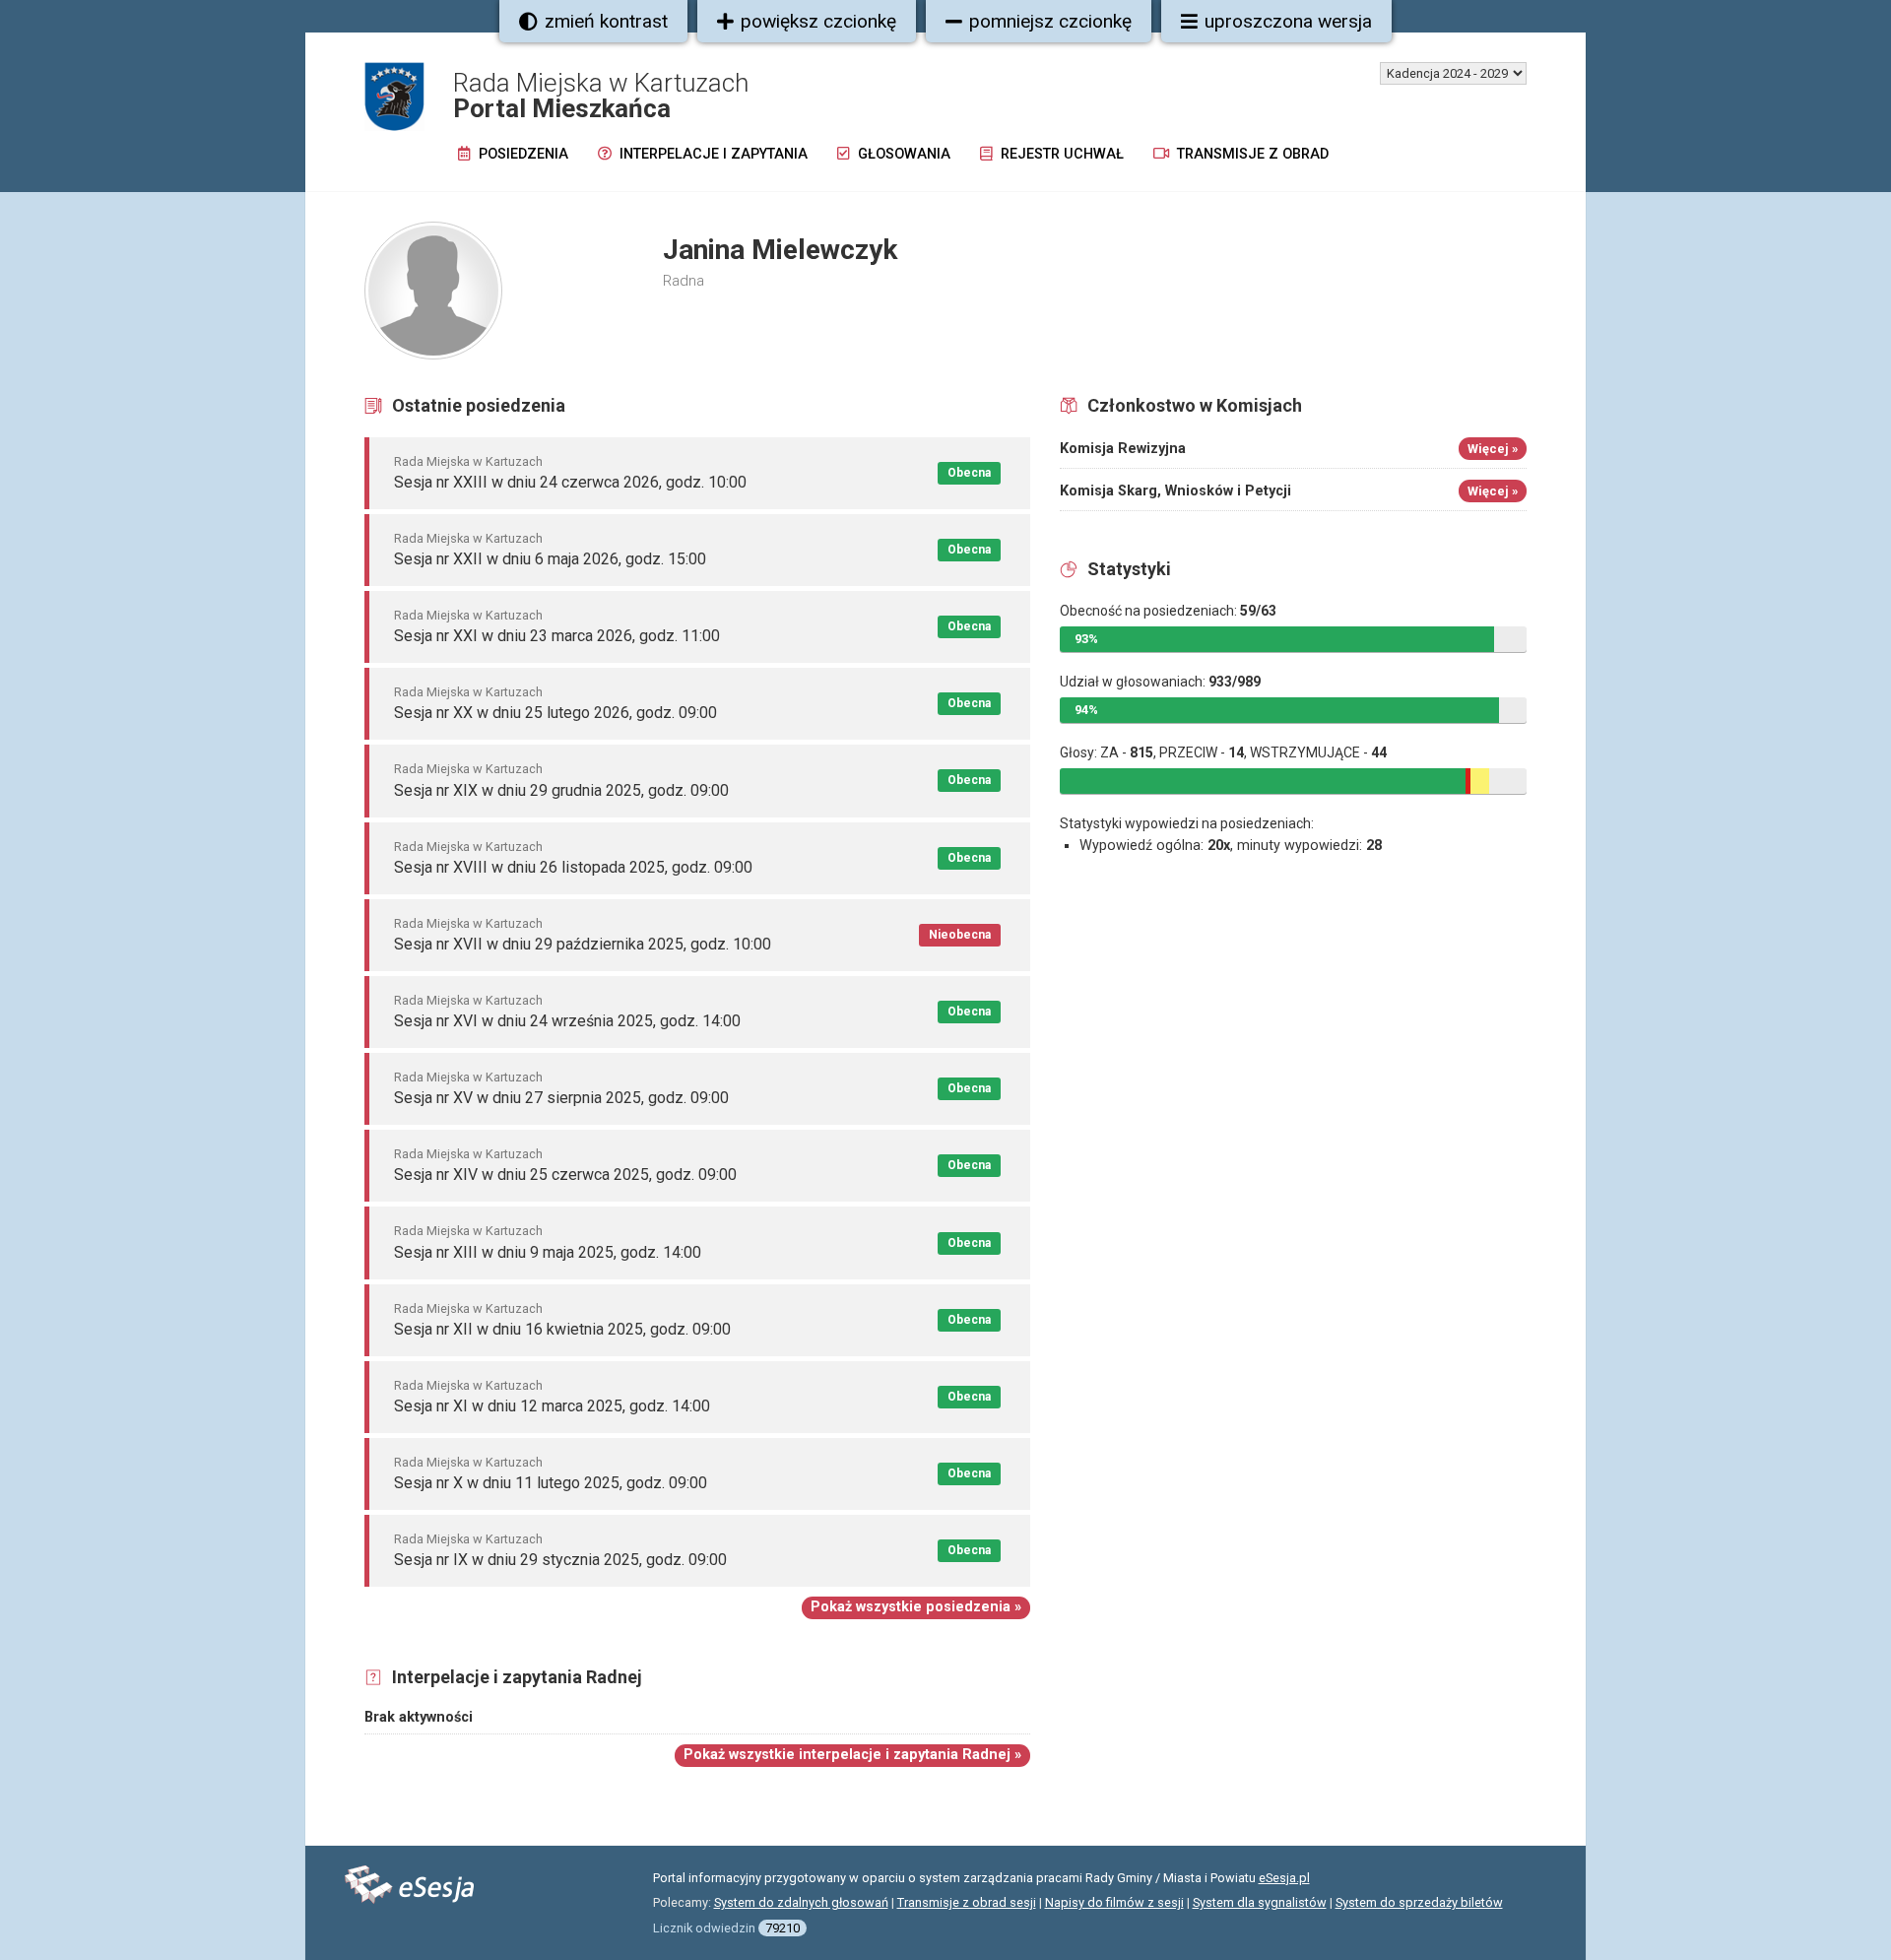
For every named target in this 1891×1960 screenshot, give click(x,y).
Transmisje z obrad (1251, 154)
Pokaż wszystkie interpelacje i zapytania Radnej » (852, 1755)
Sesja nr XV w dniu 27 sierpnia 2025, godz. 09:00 (561, 1098)
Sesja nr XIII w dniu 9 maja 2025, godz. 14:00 (548, 1252)
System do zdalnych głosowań (801, 1902)
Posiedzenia (522, 154)
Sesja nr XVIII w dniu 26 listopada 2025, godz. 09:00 (573, 867)
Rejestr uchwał (1060, 154)
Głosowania (902, 154)
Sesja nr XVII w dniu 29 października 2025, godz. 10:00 (583, 944)
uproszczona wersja (1288, 21)
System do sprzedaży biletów (1419, 1902)
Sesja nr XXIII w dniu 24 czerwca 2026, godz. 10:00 (570, 482)
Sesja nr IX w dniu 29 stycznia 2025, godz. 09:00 (560, 1560)
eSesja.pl (1284, 1878)
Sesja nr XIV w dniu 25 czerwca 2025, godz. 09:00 (565, 1175)
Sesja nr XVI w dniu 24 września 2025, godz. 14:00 (567, 1021)
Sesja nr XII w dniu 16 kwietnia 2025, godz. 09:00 (562, 1329)
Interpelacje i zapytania (712, 154)
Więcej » (1493, 449)
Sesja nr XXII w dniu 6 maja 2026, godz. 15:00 (550, 559)
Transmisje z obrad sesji (967, 1902)
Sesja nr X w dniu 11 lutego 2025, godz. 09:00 (551, 1483)
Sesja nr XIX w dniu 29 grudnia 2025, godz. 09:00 (561, 790)
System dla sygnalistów (1260, 1902)
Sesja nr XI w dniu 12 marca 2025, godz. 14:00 (552, 1406)
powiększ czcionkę (818, 21)
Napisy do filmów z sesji (1114, 1902)
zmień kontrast (606, 21)
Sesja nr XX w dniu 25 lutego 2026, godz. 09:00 (555, 713)
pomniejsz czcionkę (1050, 21)
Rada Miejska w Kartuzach (468, 461)
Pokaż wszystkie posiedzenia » (916, 1607)
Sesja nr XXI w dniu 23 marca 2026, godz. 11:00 (557, 636)
